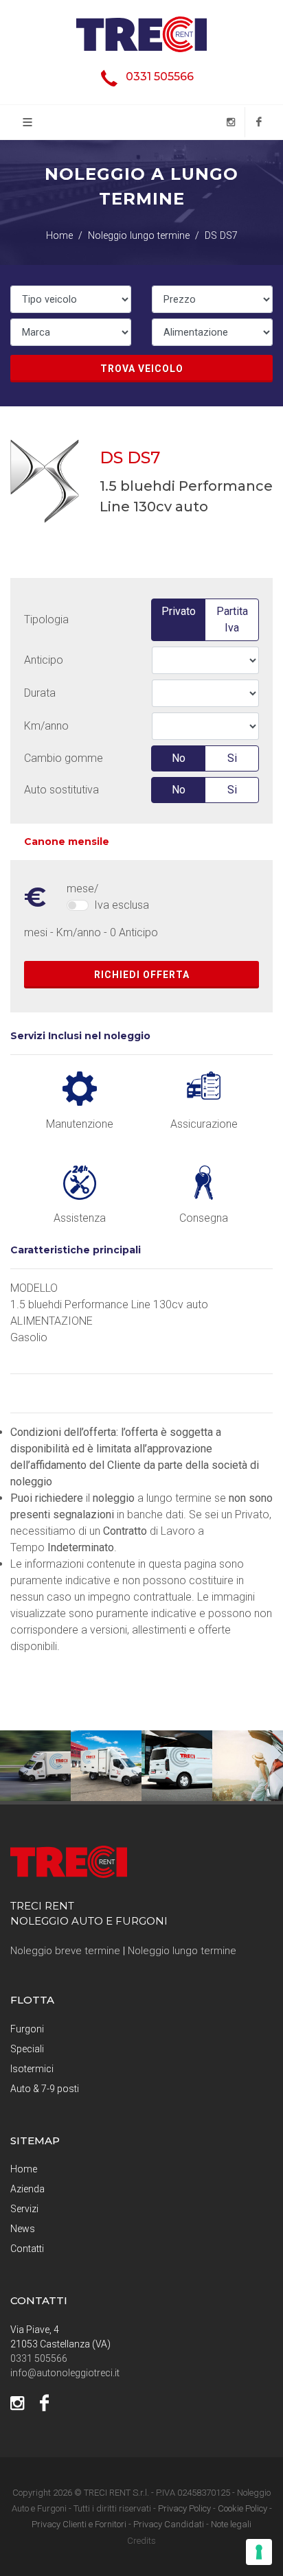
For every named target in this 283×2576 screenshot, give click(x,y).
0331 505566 (160, 77)
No (179, 758)
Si (232, 758)
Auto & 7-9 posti (45, 2089)
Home (24, 2169)
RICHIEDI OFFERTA (142, 975)
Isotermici (32, 2069)
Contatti (27, 2249)
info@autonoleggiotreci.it (65, 2373)
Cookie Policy (242, 2508)
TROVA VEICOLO (142, 369)
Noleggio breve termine (65, 1951)
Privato (179, 611)
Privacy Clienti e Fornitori (79, 2524)
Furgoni (27, 2029)
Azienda (27, 2189)
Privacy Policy (184, 2508)
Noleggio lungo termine (182, 1951)
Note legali (231, 2524)
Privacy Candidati (169, 2524)
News (23, 2229)
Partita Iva (232, 619)
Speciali (27, 2049)
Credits (141, 2541)
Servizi (24, 2209)
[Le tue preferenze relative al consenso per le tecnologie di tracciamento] (259, 2552)
